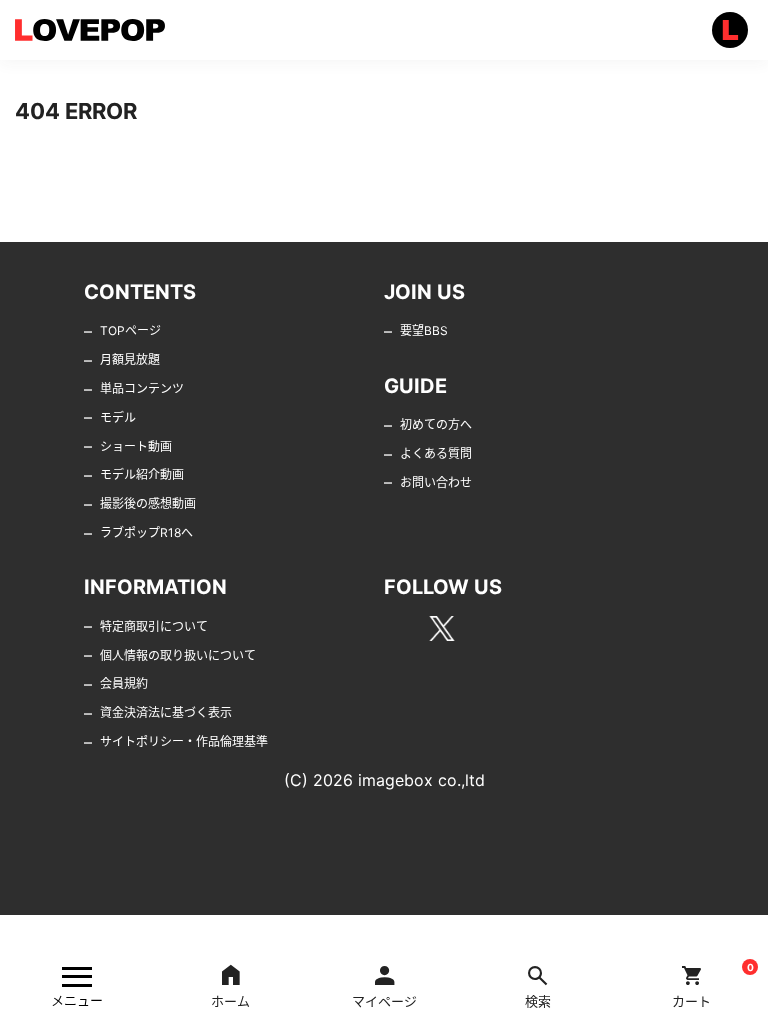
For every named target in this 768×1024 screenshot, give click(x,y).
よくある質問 (436, 453)
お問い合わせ (436, 482)
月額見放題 (130, 359)
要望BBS (424, 330)
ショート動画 (136, 446)
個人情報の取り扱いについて (178, 655)
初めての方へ (436, 424)
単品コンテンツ (142, 388)
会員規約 (124, 683)
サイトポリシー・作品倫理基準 (184, 741)
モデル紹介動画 (142, 474)
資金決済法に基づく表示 (166, 712)
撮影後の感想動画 (148, 503)
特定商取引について (154, 626)
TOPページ (130, 330)
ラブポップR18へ (146, 532)
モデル (118, 417)
